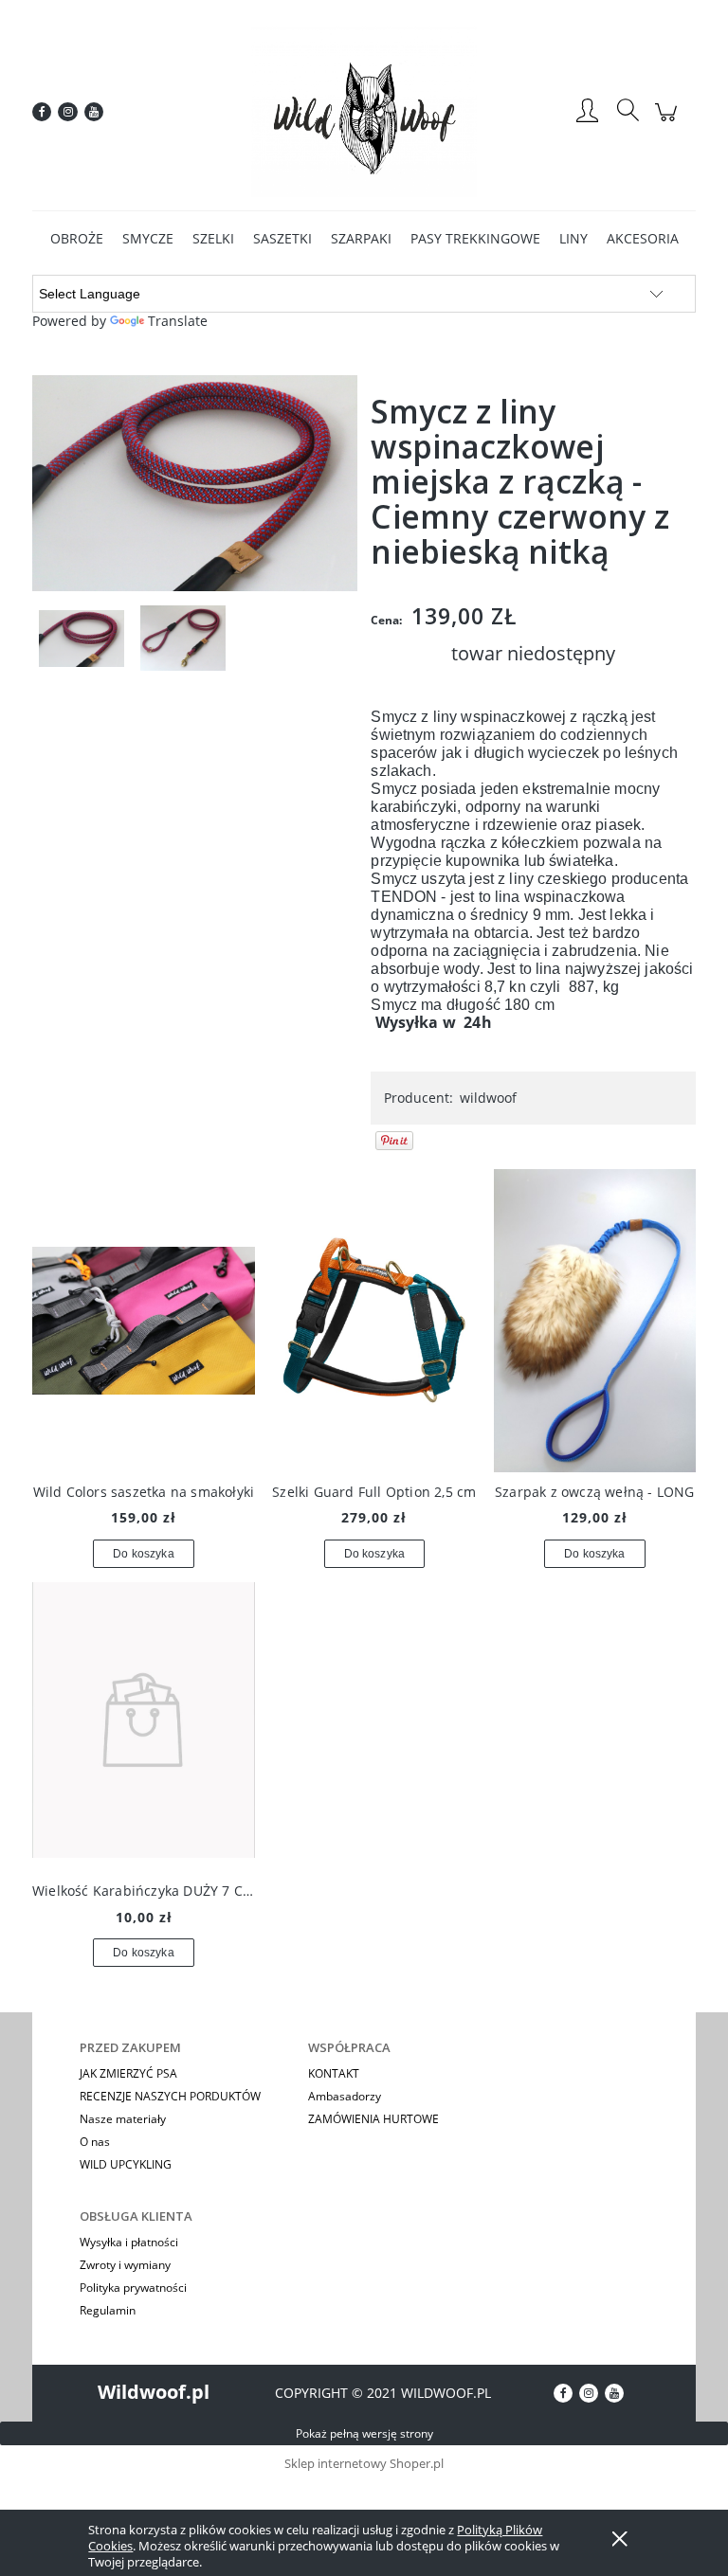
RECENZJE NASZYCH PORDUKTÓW (170, 2096)
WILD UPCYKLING (126, 2164)
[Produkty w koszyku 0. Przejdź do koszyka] (669, 122)
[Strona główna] (364, 112)
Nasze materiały (123, 2119)
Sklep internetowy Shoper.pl (364, 2463)
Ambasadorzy (345, 2096)
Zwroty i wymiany (125, 2265)
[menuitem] (77, 238)
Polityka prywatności (133, 2288)
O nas (95, 2142)
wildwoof (488, 1098)
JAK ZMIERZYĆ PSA (128, 2073)
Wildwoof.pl (154, 2392)
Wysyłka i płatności (129, 2242)
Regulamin (108, 2310)
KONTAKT (334, 2073)
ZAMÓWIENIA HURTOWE (373, 2119)
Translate (178, 321)
